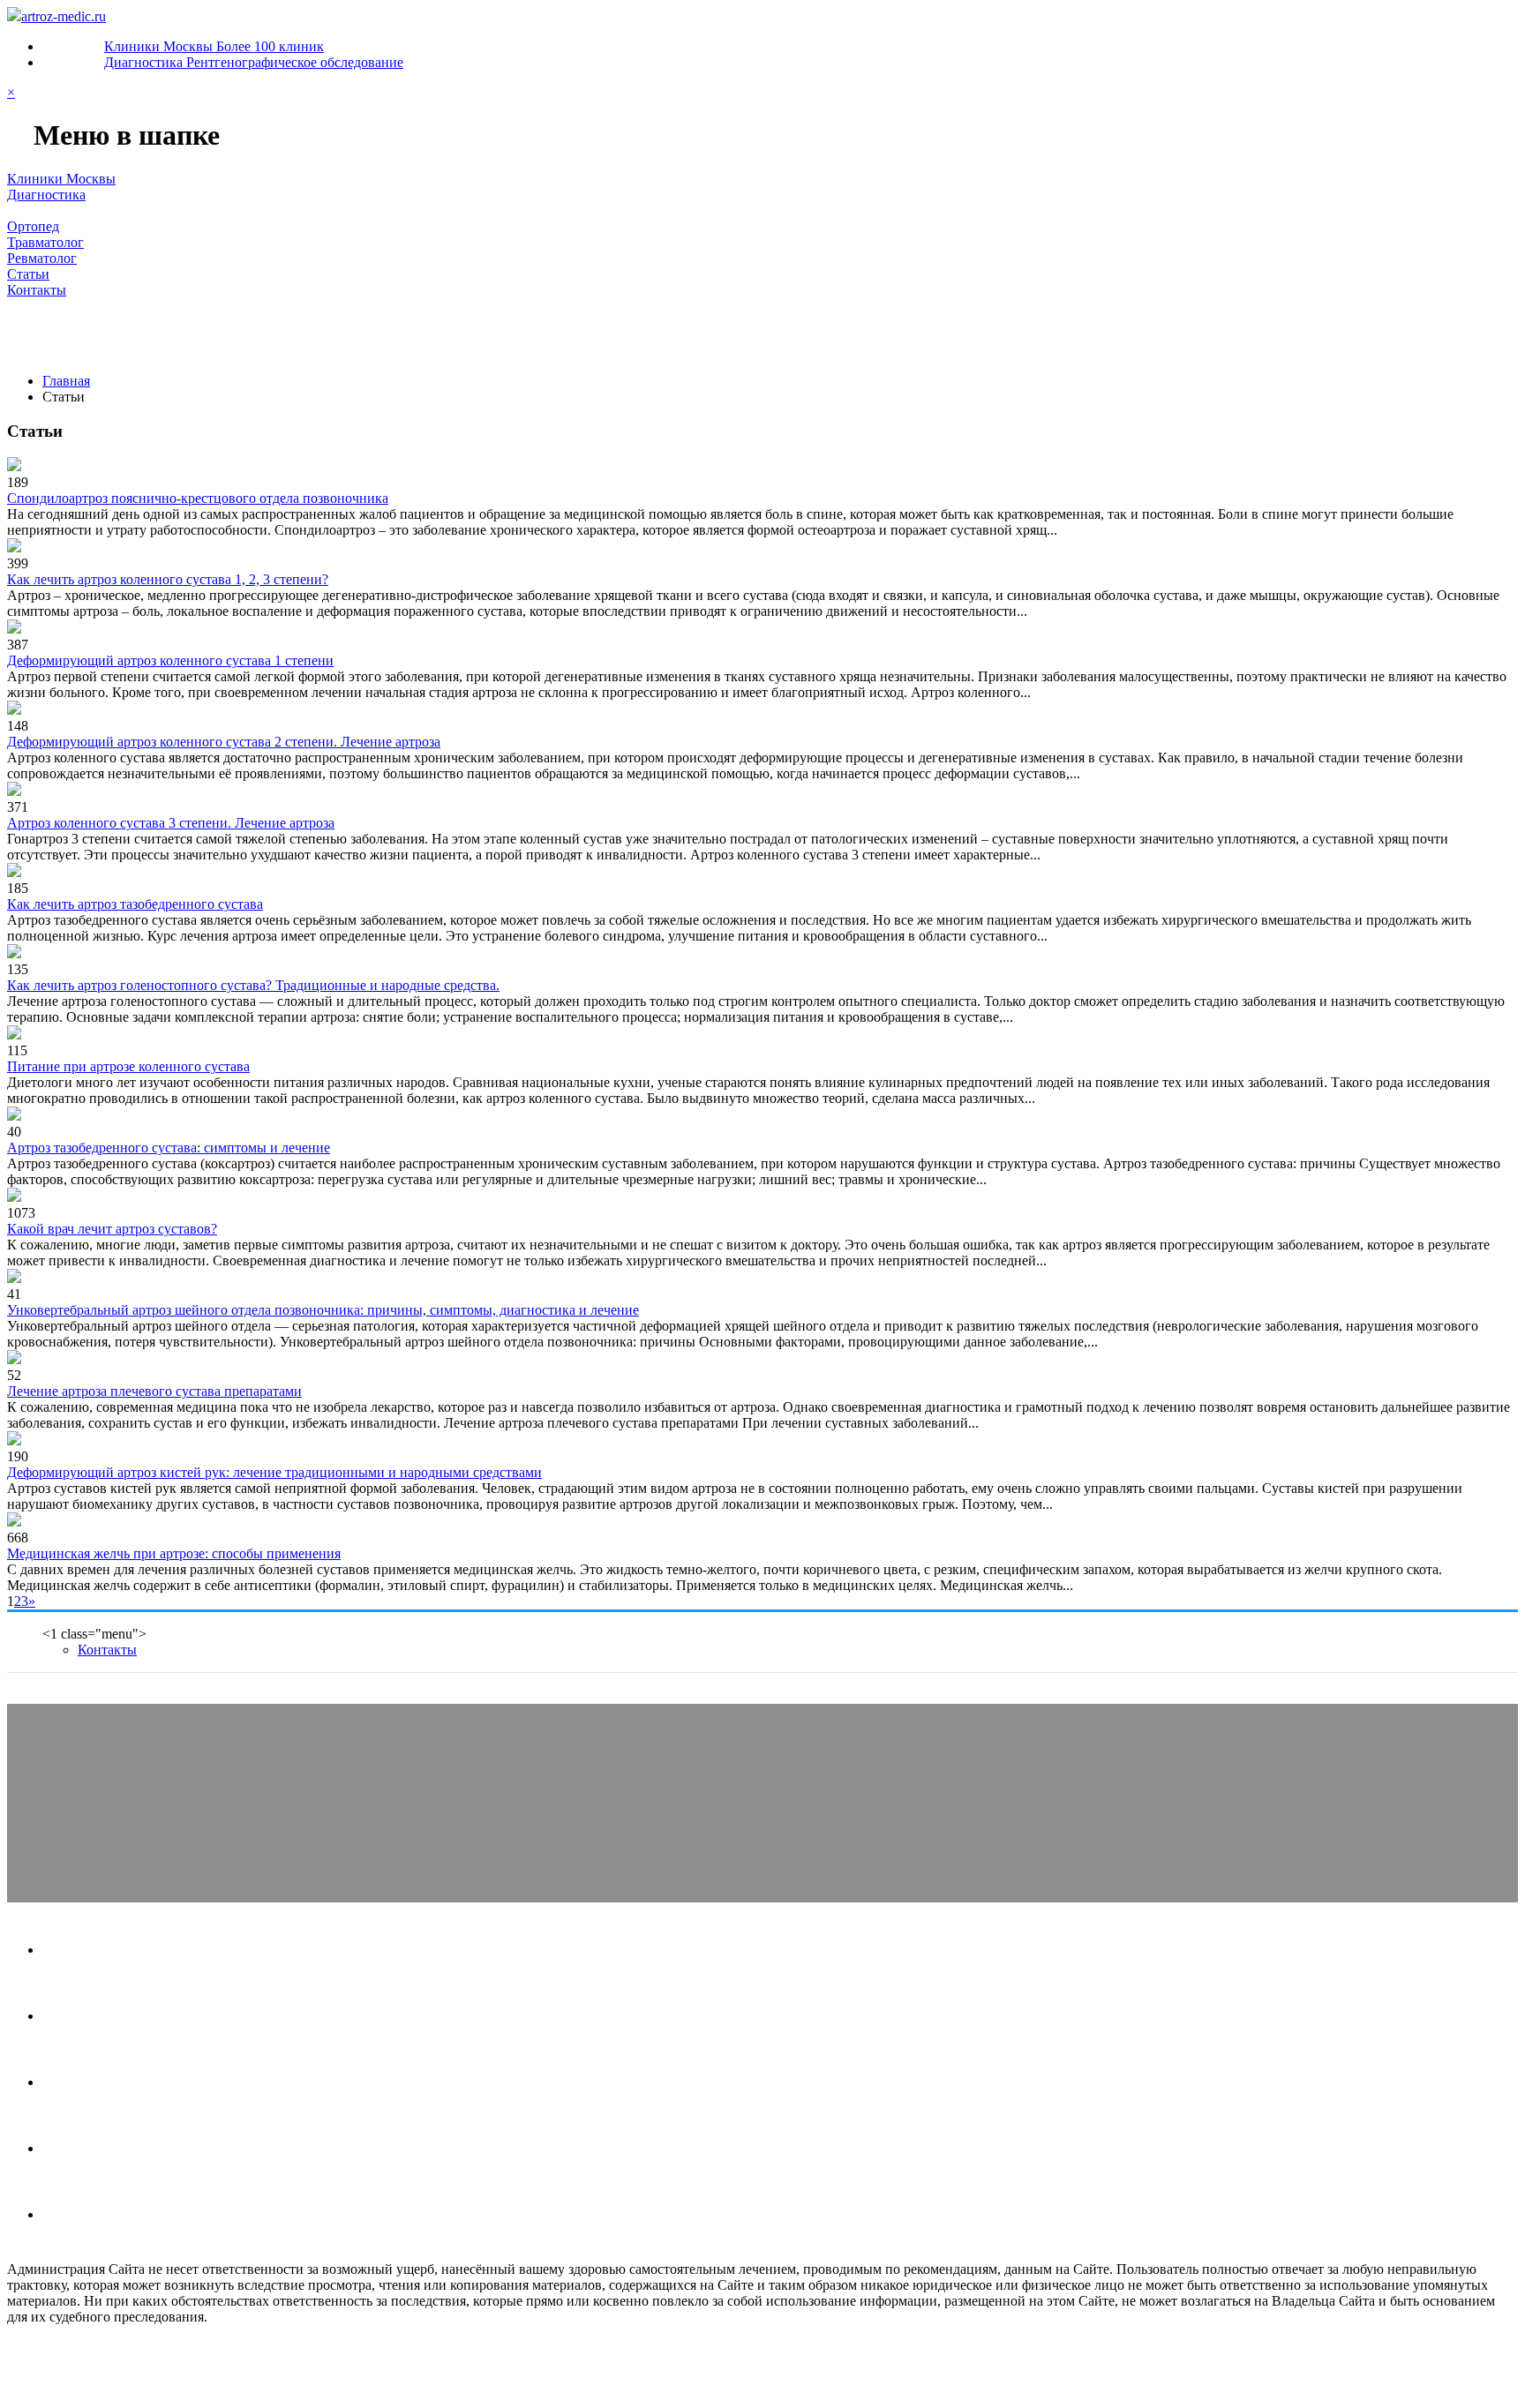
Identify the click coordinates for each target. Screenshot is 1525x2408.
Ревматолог (320, 335)
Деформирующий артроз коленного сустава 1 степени (170, 660)
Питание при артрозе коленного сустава (128, 1066)
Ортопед (116, 335)
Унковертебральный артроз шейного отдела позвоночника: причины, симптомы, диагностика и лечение (323, 1310)
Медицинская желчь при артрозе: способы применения (174, 1553)
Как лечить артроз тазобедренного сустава (135, 904)
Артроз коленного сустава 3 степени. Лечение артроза (171, 823)
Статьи (409, 335)
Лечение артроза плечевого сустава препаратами (154, 1391)
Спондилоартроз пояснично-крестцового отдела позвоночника (198, 498)
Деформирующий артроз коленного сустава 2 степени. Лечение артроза (224, 742)
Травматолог (213, 335)
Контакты (491, 335)
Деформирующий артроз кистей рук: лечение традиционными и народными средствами (274, 1472)
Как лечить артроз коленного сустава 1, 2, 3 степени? (168, 579)
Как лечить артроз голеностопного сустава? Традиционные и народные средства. (253, 985)
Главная (38, 335)
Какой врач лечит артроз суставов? (112, 1229)
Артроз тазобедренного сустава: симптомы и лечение (169, 1148)
